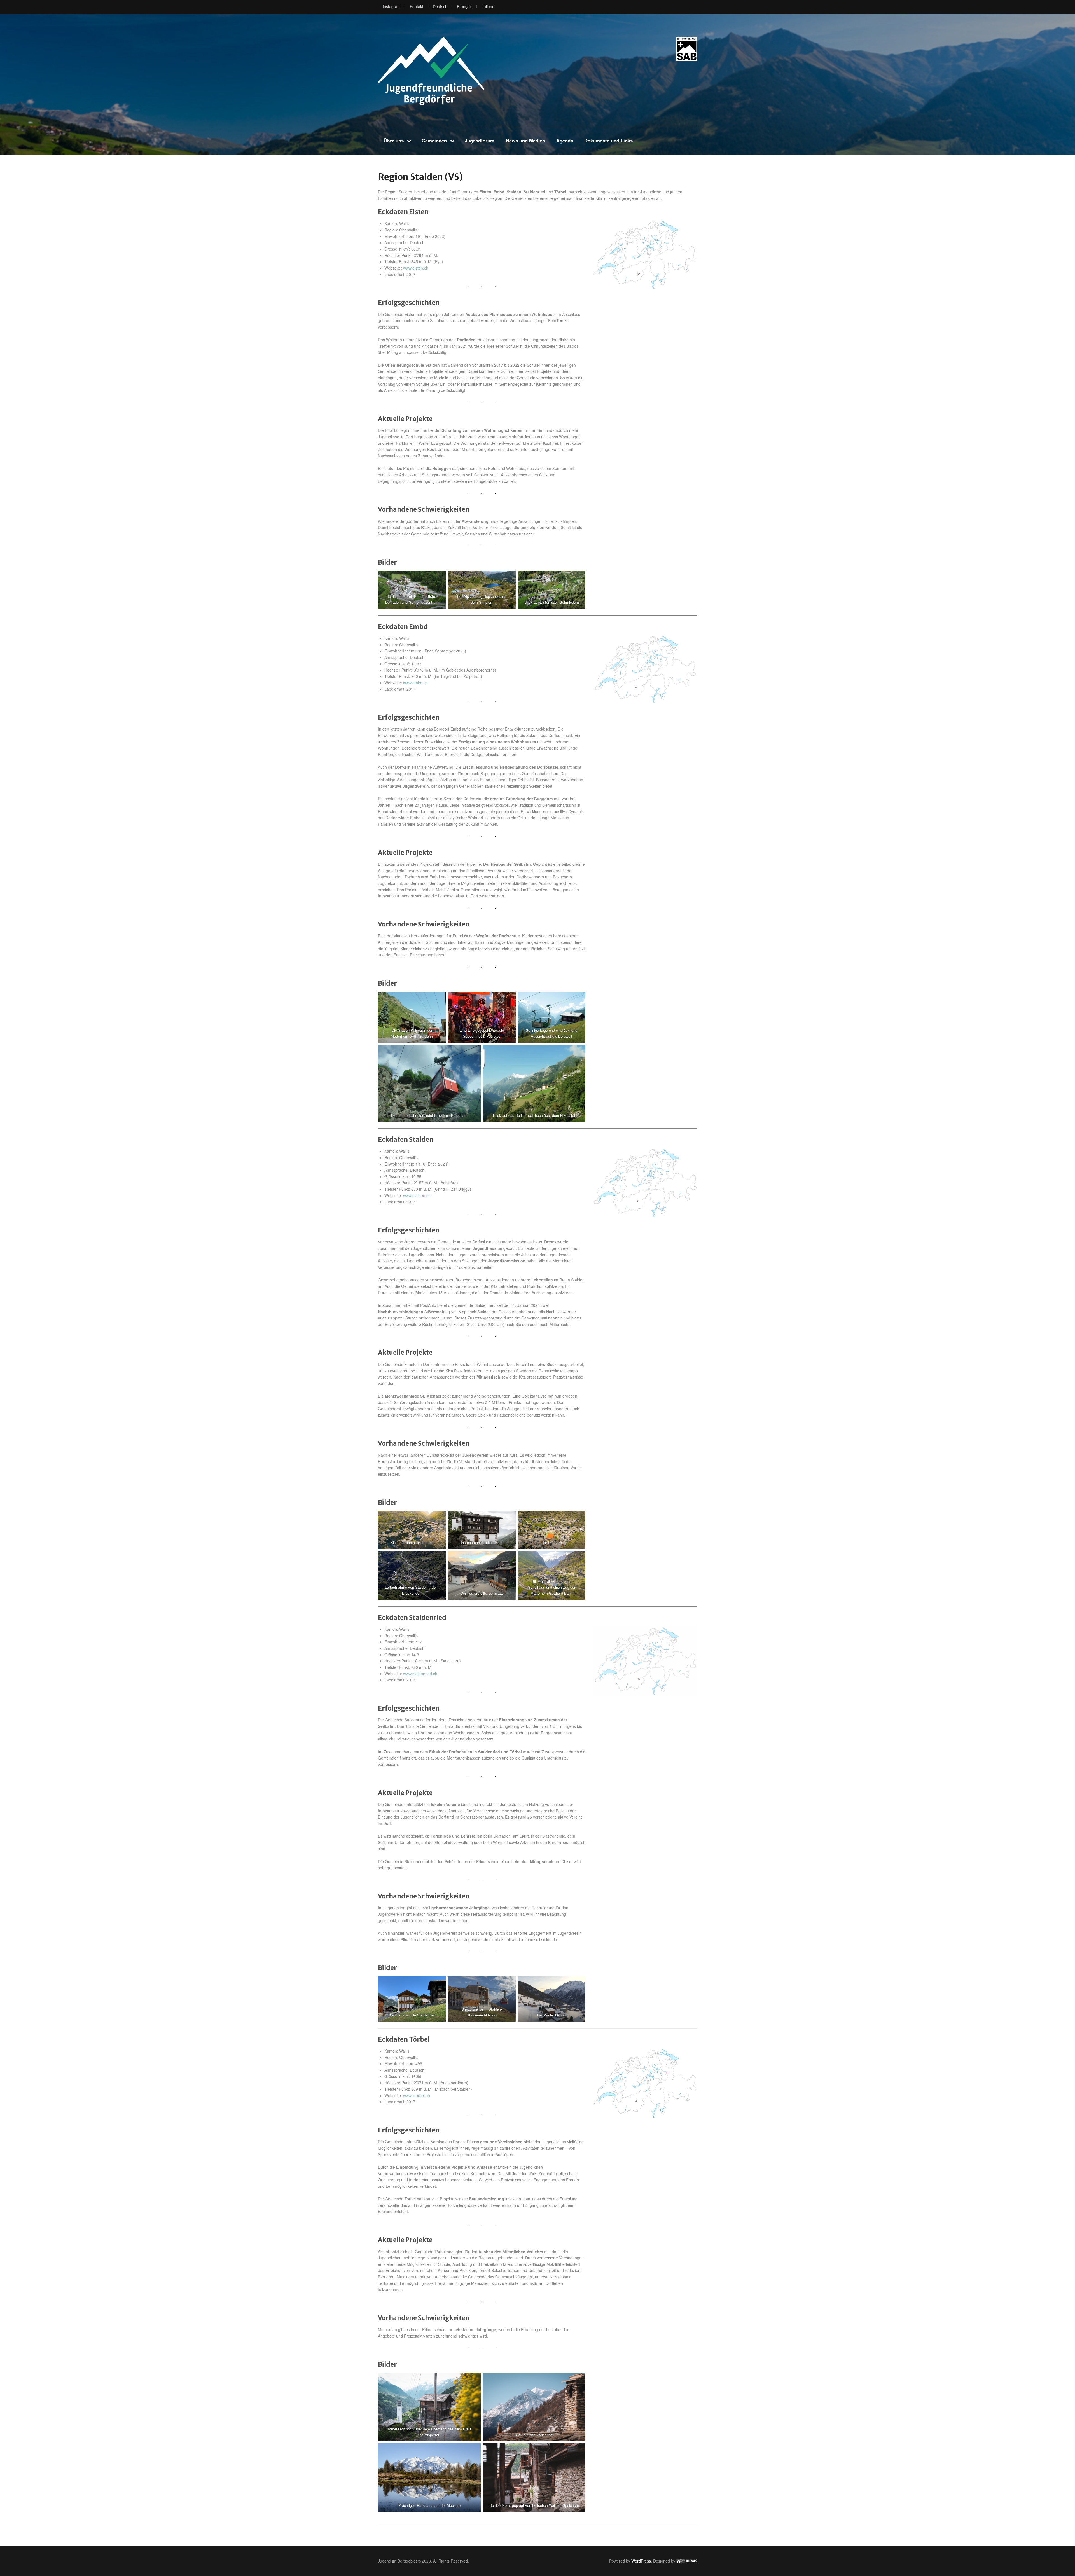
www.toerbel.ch (417, 2095)
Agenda (565, 141)
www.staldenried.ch (420, 1674)
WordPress (641, 2561)
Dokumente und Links (608, 141)
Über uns (394, 141)
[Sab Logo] (687, 49)
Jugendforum (480, 141)
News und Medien (525, 141)
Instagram (392, 6)
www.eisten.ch (416, 268)
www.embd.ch (415, 683)
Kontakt (417, 6)
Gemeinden (434, 141)
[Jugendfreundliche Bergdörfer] (431, 71)
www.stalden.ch (417, 1195)
